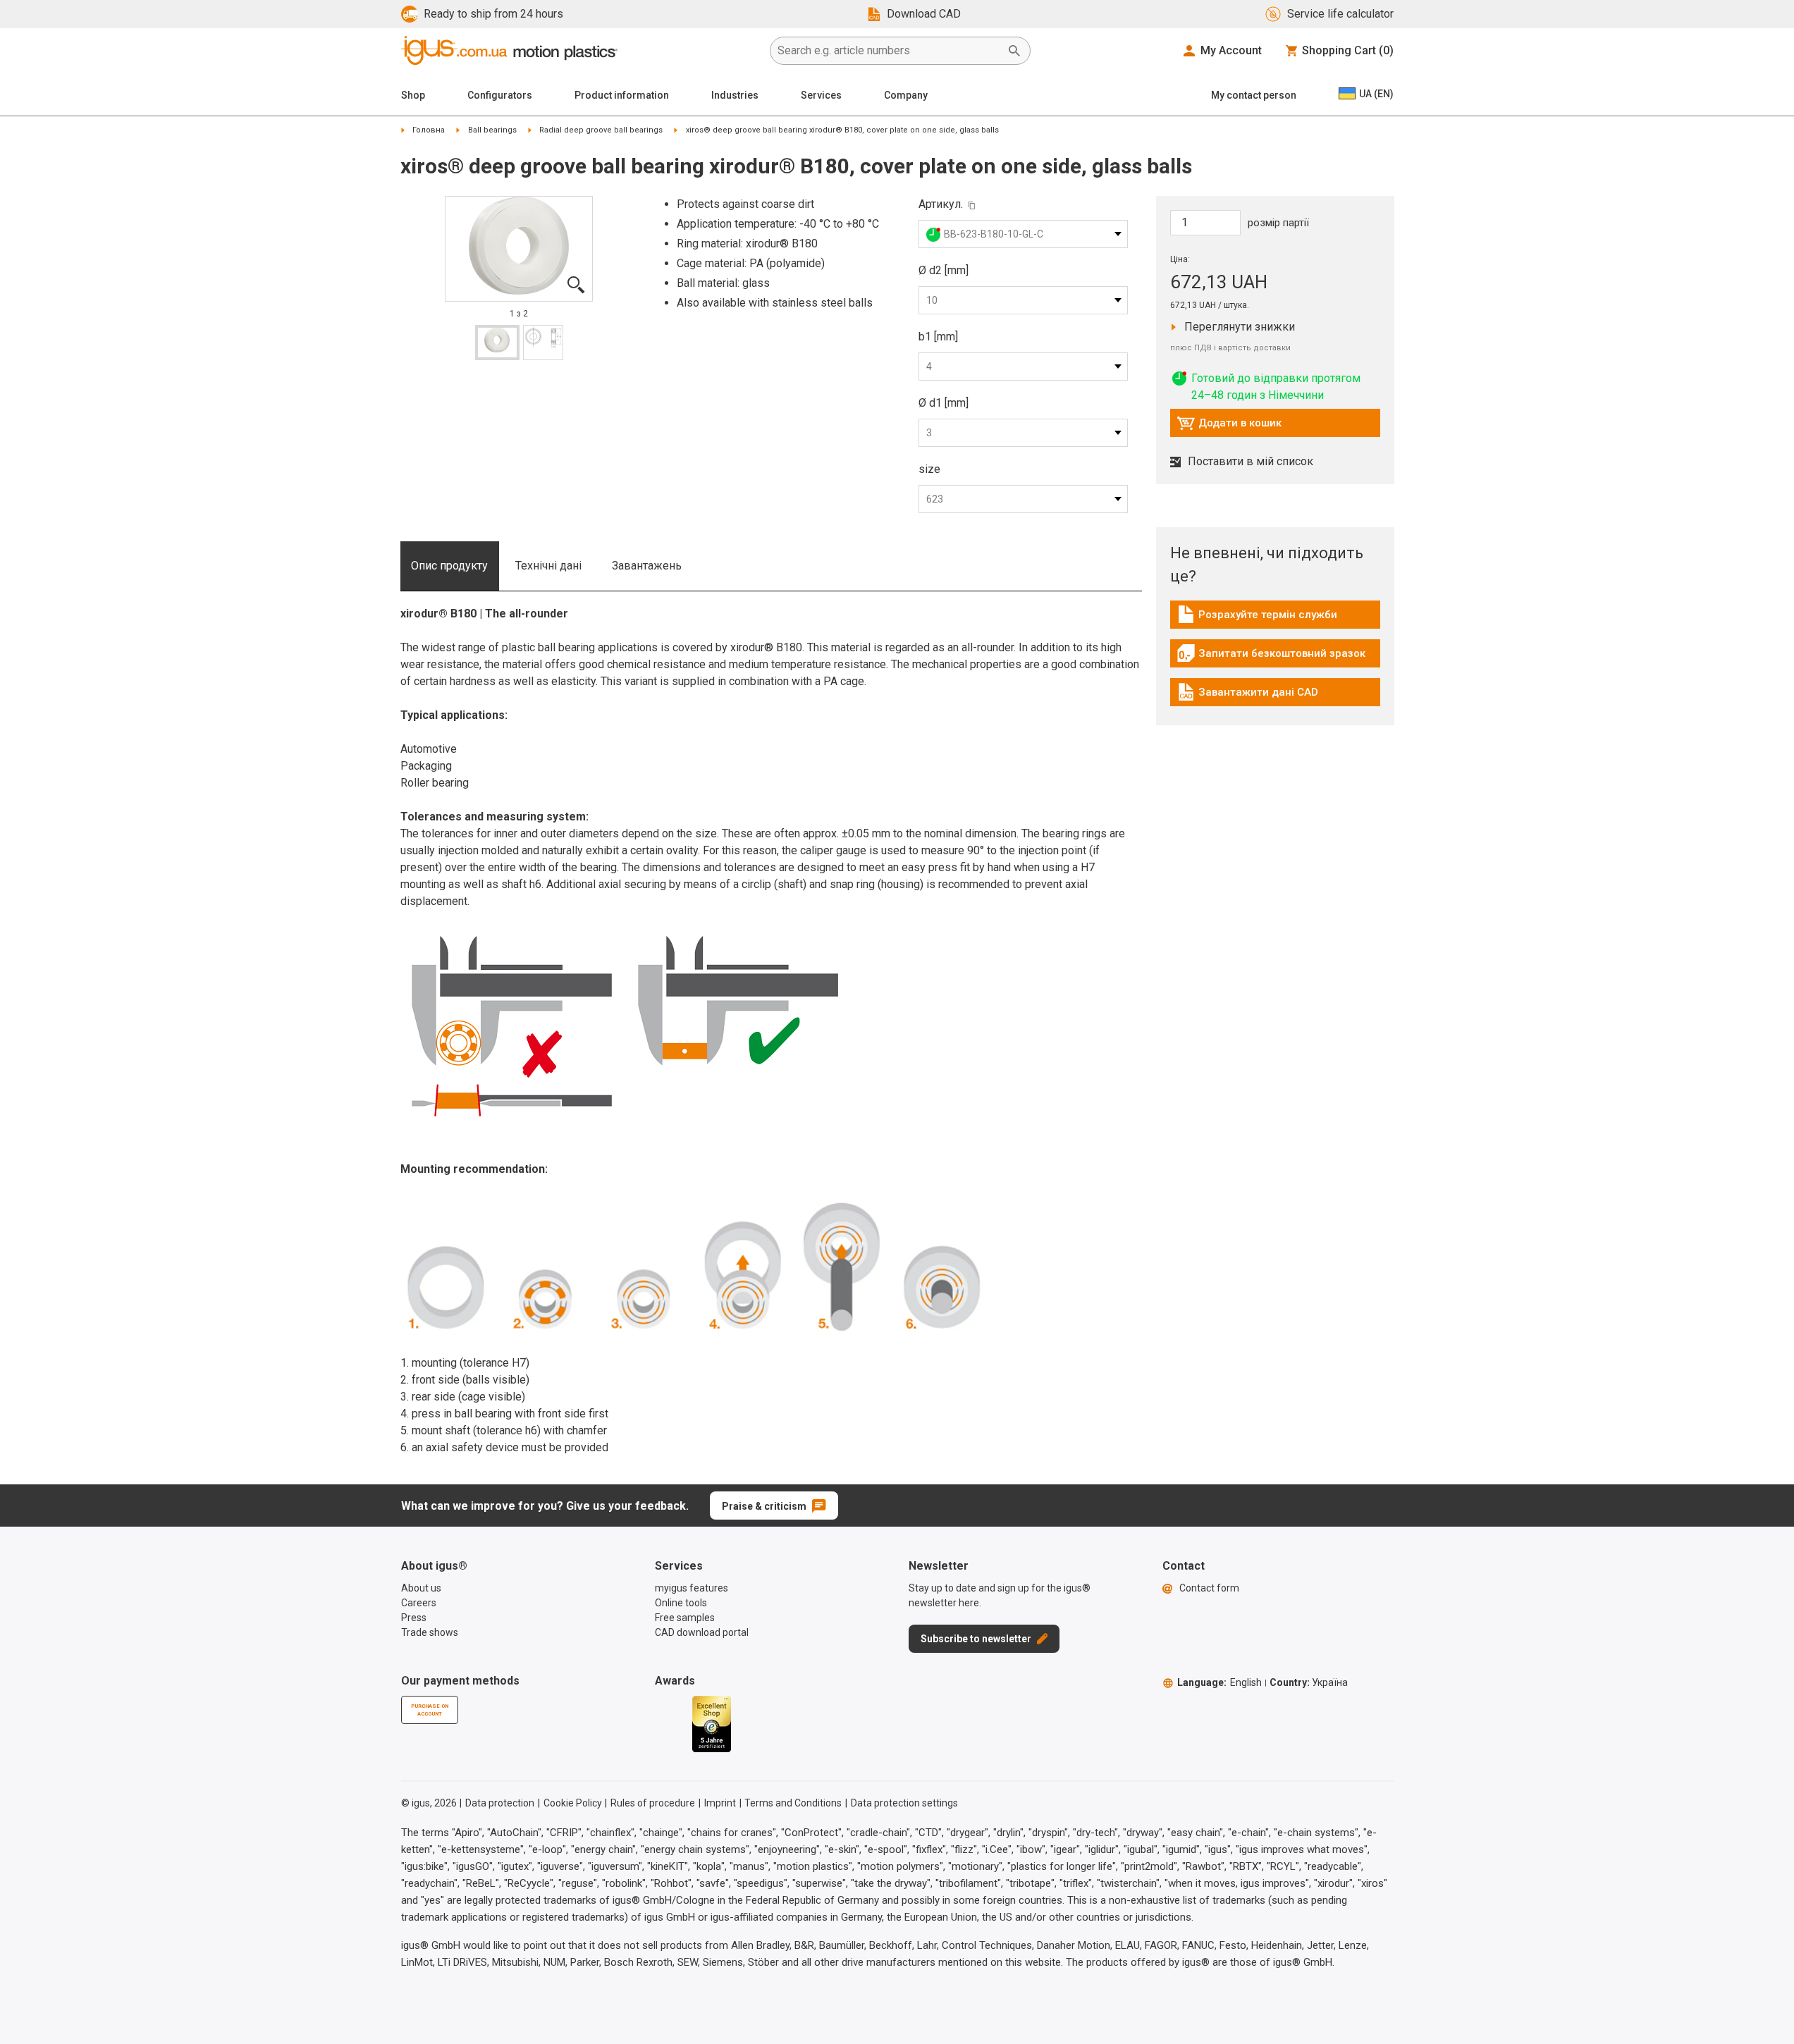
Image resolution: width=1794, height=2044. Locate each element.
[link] (1275, 619)
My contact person (1254, 95)
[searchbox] (889, 51)
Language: (1219, 1682)
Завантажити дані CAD (1247, 696)
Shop (413, 95)
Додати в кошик (1229, 426)
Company (906, 95)
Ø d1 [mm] (944, 403)
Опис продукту (449, 566)
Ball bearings (492, 130)
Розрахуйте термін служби (1257, 618)
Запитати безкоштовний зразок (1271, 657)
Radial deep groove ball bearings (601, 130)
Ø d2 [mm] (944, 270)
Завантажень (647, 566)
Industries (735, 95)
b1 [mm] (938, 337)
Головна (429, 130)
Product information (622, 95)
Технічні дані (548, 566)
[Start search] (1014, 51)
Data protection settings (904, 1803)
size (929, 469)
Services (821, 95)
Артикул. (941, 204)
